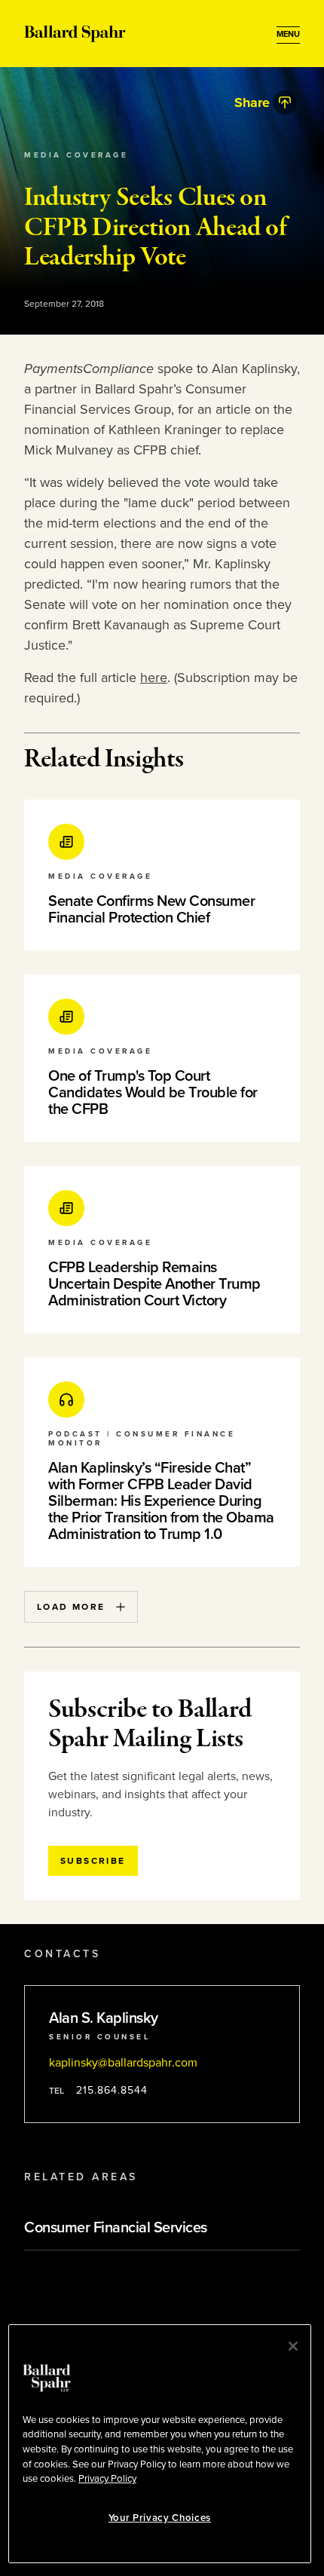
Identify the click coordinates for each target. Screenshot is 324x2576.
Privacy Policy (107, 2479)
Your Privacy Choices (160, 2518)
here (154, 678)
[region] (160, 2444)
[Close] (293, 2346)
